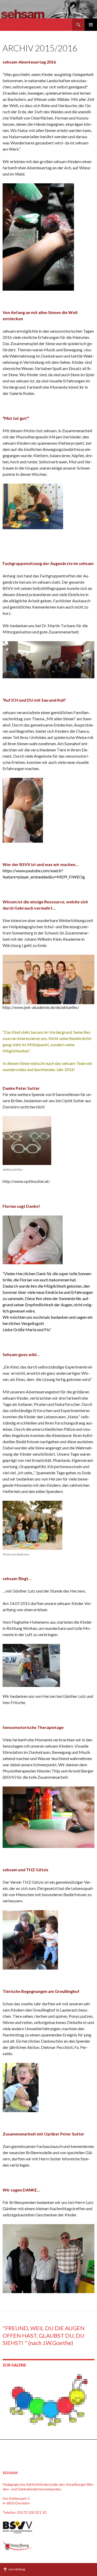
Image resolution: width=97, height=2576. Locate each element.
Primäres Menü (91, 25)
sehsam (11, 25)
